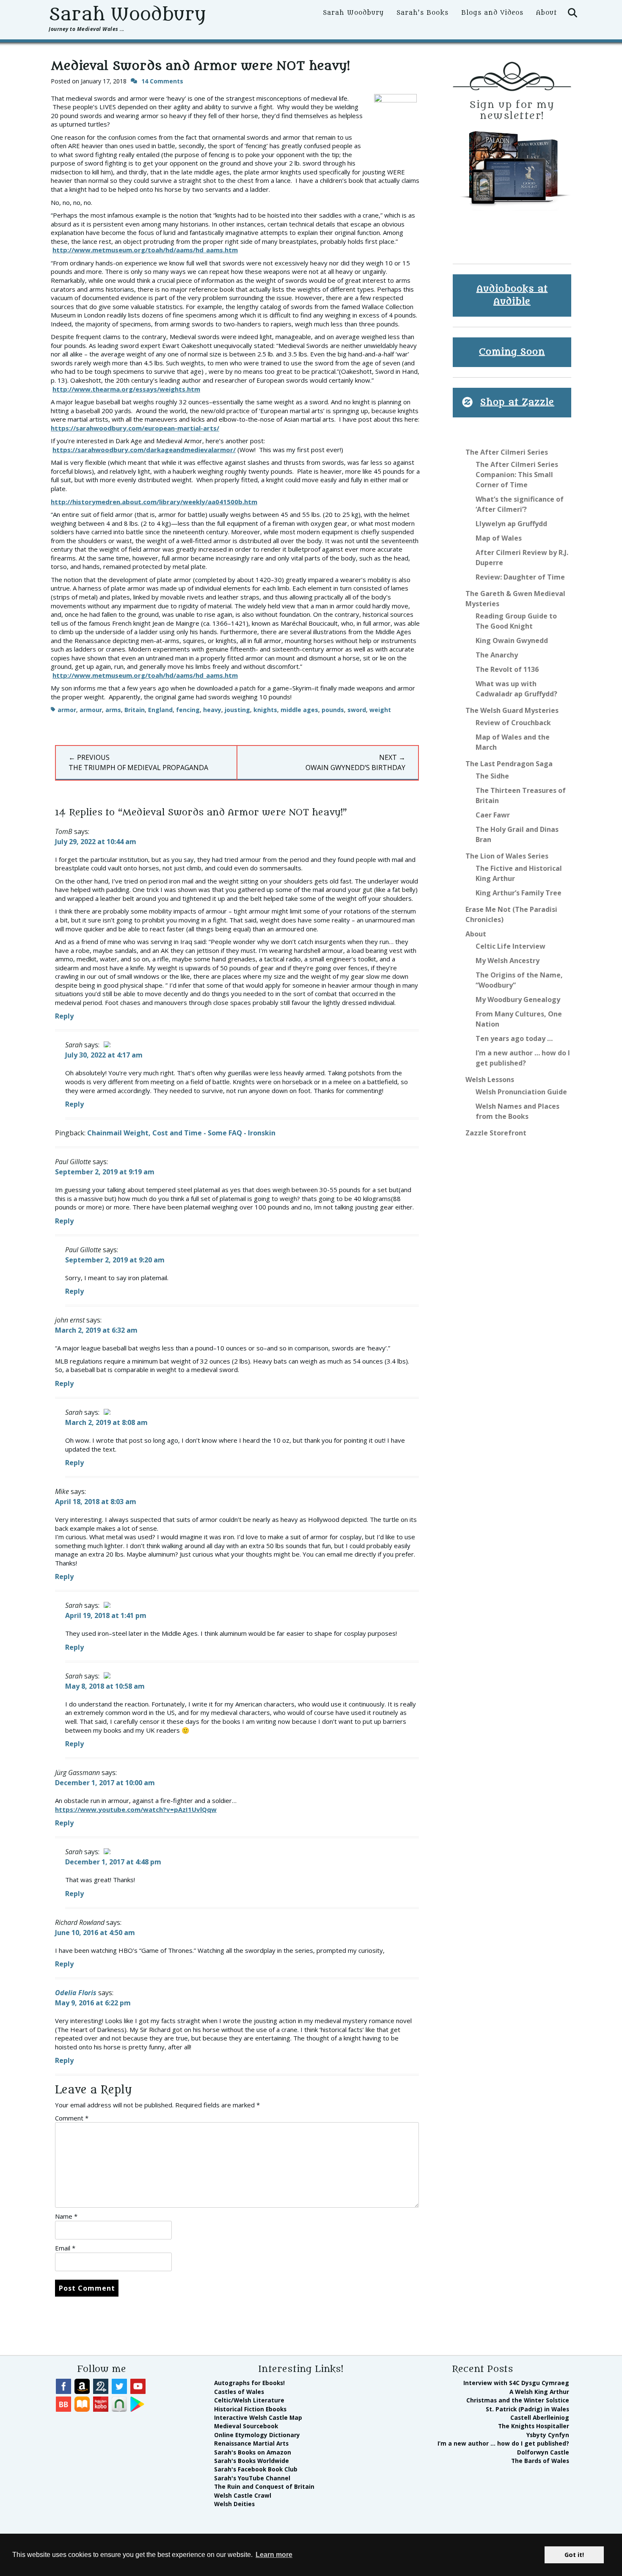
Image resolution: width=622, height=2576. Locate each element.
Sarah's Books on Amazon (253, 2452)
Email (65, 2248)
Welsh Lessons (490, 1080)
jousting (237, 710)
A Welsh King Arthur (539, 2392)
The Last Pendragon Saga (509, 764)
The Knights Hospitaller (534, 2426)
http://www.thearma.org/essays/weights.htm (126, 389)
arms (113, 710)
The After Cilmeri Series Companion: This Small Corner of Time (517, 475)
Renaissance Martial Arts (251, 2443)
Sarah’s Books (422, 13)
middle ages (299, 710)
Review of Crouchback (513, 723)
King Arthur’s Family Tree (519, 893)
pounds (333, 710)
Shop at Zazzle (517, 402)
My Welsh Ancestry (508, 961)
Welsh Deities (234, 2504)
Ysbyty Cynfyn (548, 2435)
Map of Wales (499, 538)
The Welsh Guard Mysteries (512, 710)
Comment (72, 2118)
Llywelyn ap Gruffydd (511, 524)
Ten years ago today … (514, 1038)
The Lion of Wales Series (507, 856)
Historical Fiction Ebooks (250, 2409)
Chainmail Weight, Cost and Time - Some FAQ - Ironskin (181, 1133)
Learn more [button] (274, 2555)
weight (380, 710)
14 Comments (162, 81)
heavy (212, 710)
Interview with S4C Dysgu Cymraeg (516, 2383)
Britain (135, 710)
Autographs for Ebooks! (249, 2383)
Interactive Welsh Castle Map (258, 2417)
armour (91, 710)
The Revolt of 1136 (507, 669)
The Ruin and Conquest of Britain (264, 2486)
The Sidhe (492, 776)
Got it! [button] (574, 2555)
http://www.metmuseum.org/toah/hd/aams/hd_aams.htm (145, 250)
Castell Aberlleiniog (540, 2417)
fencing (188, 710)
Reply (64, 1016)
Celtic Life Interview (511, 946)
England (160, 710)
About (546, 13)
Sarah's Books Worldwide (252, 2461)
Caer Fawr (493, 815)
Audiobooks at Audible (512, 295)
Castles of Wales (239, 2392)
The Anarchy (497, 655)
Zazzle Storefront (496, 1133)
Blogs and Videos (492, 13)
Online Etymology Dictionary (257, 2435)
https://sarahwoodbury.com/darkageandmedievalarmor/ (144, 450)
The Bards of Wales (540, 2461)
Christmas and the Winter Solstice (518, 2400)
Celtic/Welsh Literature (249, 2400)
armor (67, 710)
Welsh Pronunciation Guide (521, 1092)
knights (265, 710)
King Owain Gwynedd (512, 641)
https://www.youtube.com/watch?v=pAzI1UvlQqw (136, 1809)
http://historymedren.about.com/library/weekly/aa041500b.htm (154, 502)
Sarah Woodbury (127, 14)
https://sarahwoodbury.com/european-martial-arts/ (135, 428)
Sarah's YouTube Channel (252, 2478)
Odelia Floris (76, 1993)
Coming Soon (512, 352)
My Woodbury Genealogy (518, 999)
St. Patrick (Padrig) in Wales (527, 2409)
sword (357, 710)
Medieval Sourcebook (246, 2426)
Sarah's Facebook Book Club (256, 2469)
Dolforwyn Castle (543, 2452)
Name (66, 2216)
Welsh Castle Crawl (243, 2495)
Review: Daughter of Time (520, 577)
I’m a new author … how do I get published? (503, 2443)
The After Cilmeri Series (507, 452)
